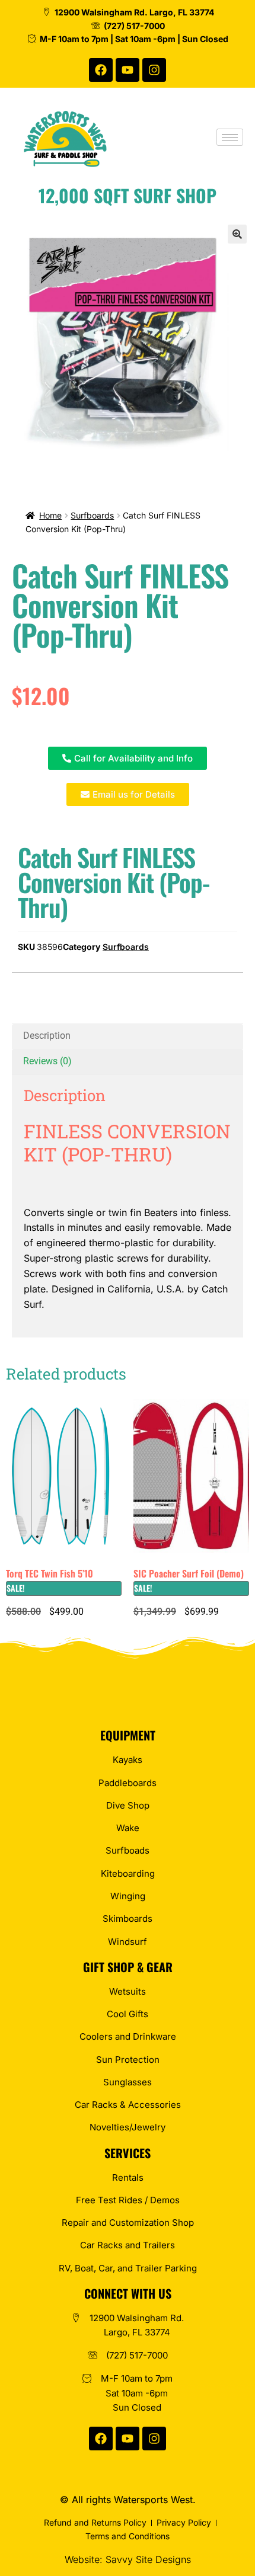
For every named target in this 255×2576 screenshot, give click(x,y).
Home (50, 515)
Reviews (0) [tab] (47, 1061)
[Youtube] (128, 70)
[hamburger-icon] (230, 137)
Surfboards (92, 515)
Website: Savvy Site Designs (128, 2559)
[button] (237, 234)
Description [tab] (47, 1036)
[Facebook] (101, 70)
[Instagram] (154, 70)
